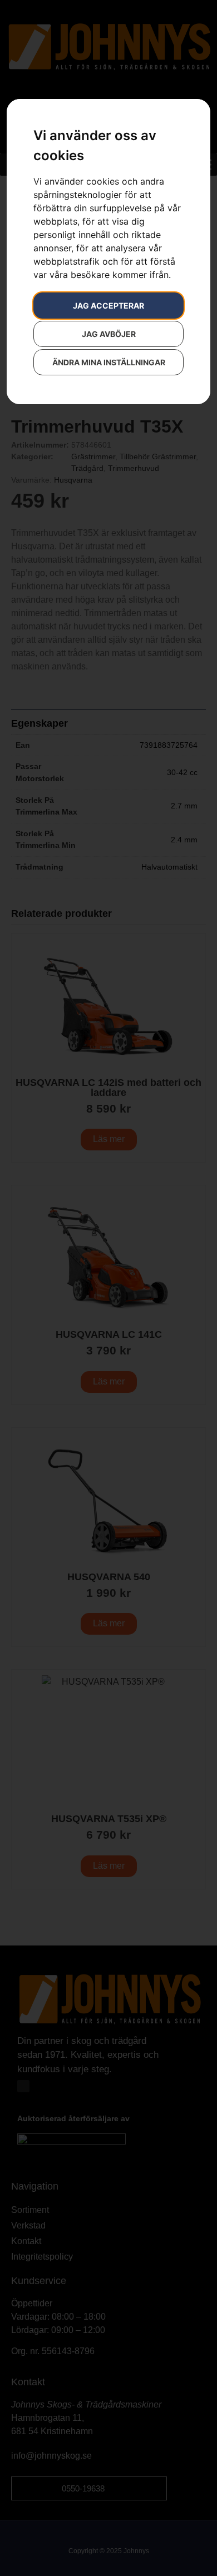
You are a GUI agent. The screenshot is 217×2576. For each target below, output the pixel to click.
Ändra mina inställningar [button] (109, 362)
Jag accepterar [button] (108, 306)
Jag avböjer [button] (109, 334)
